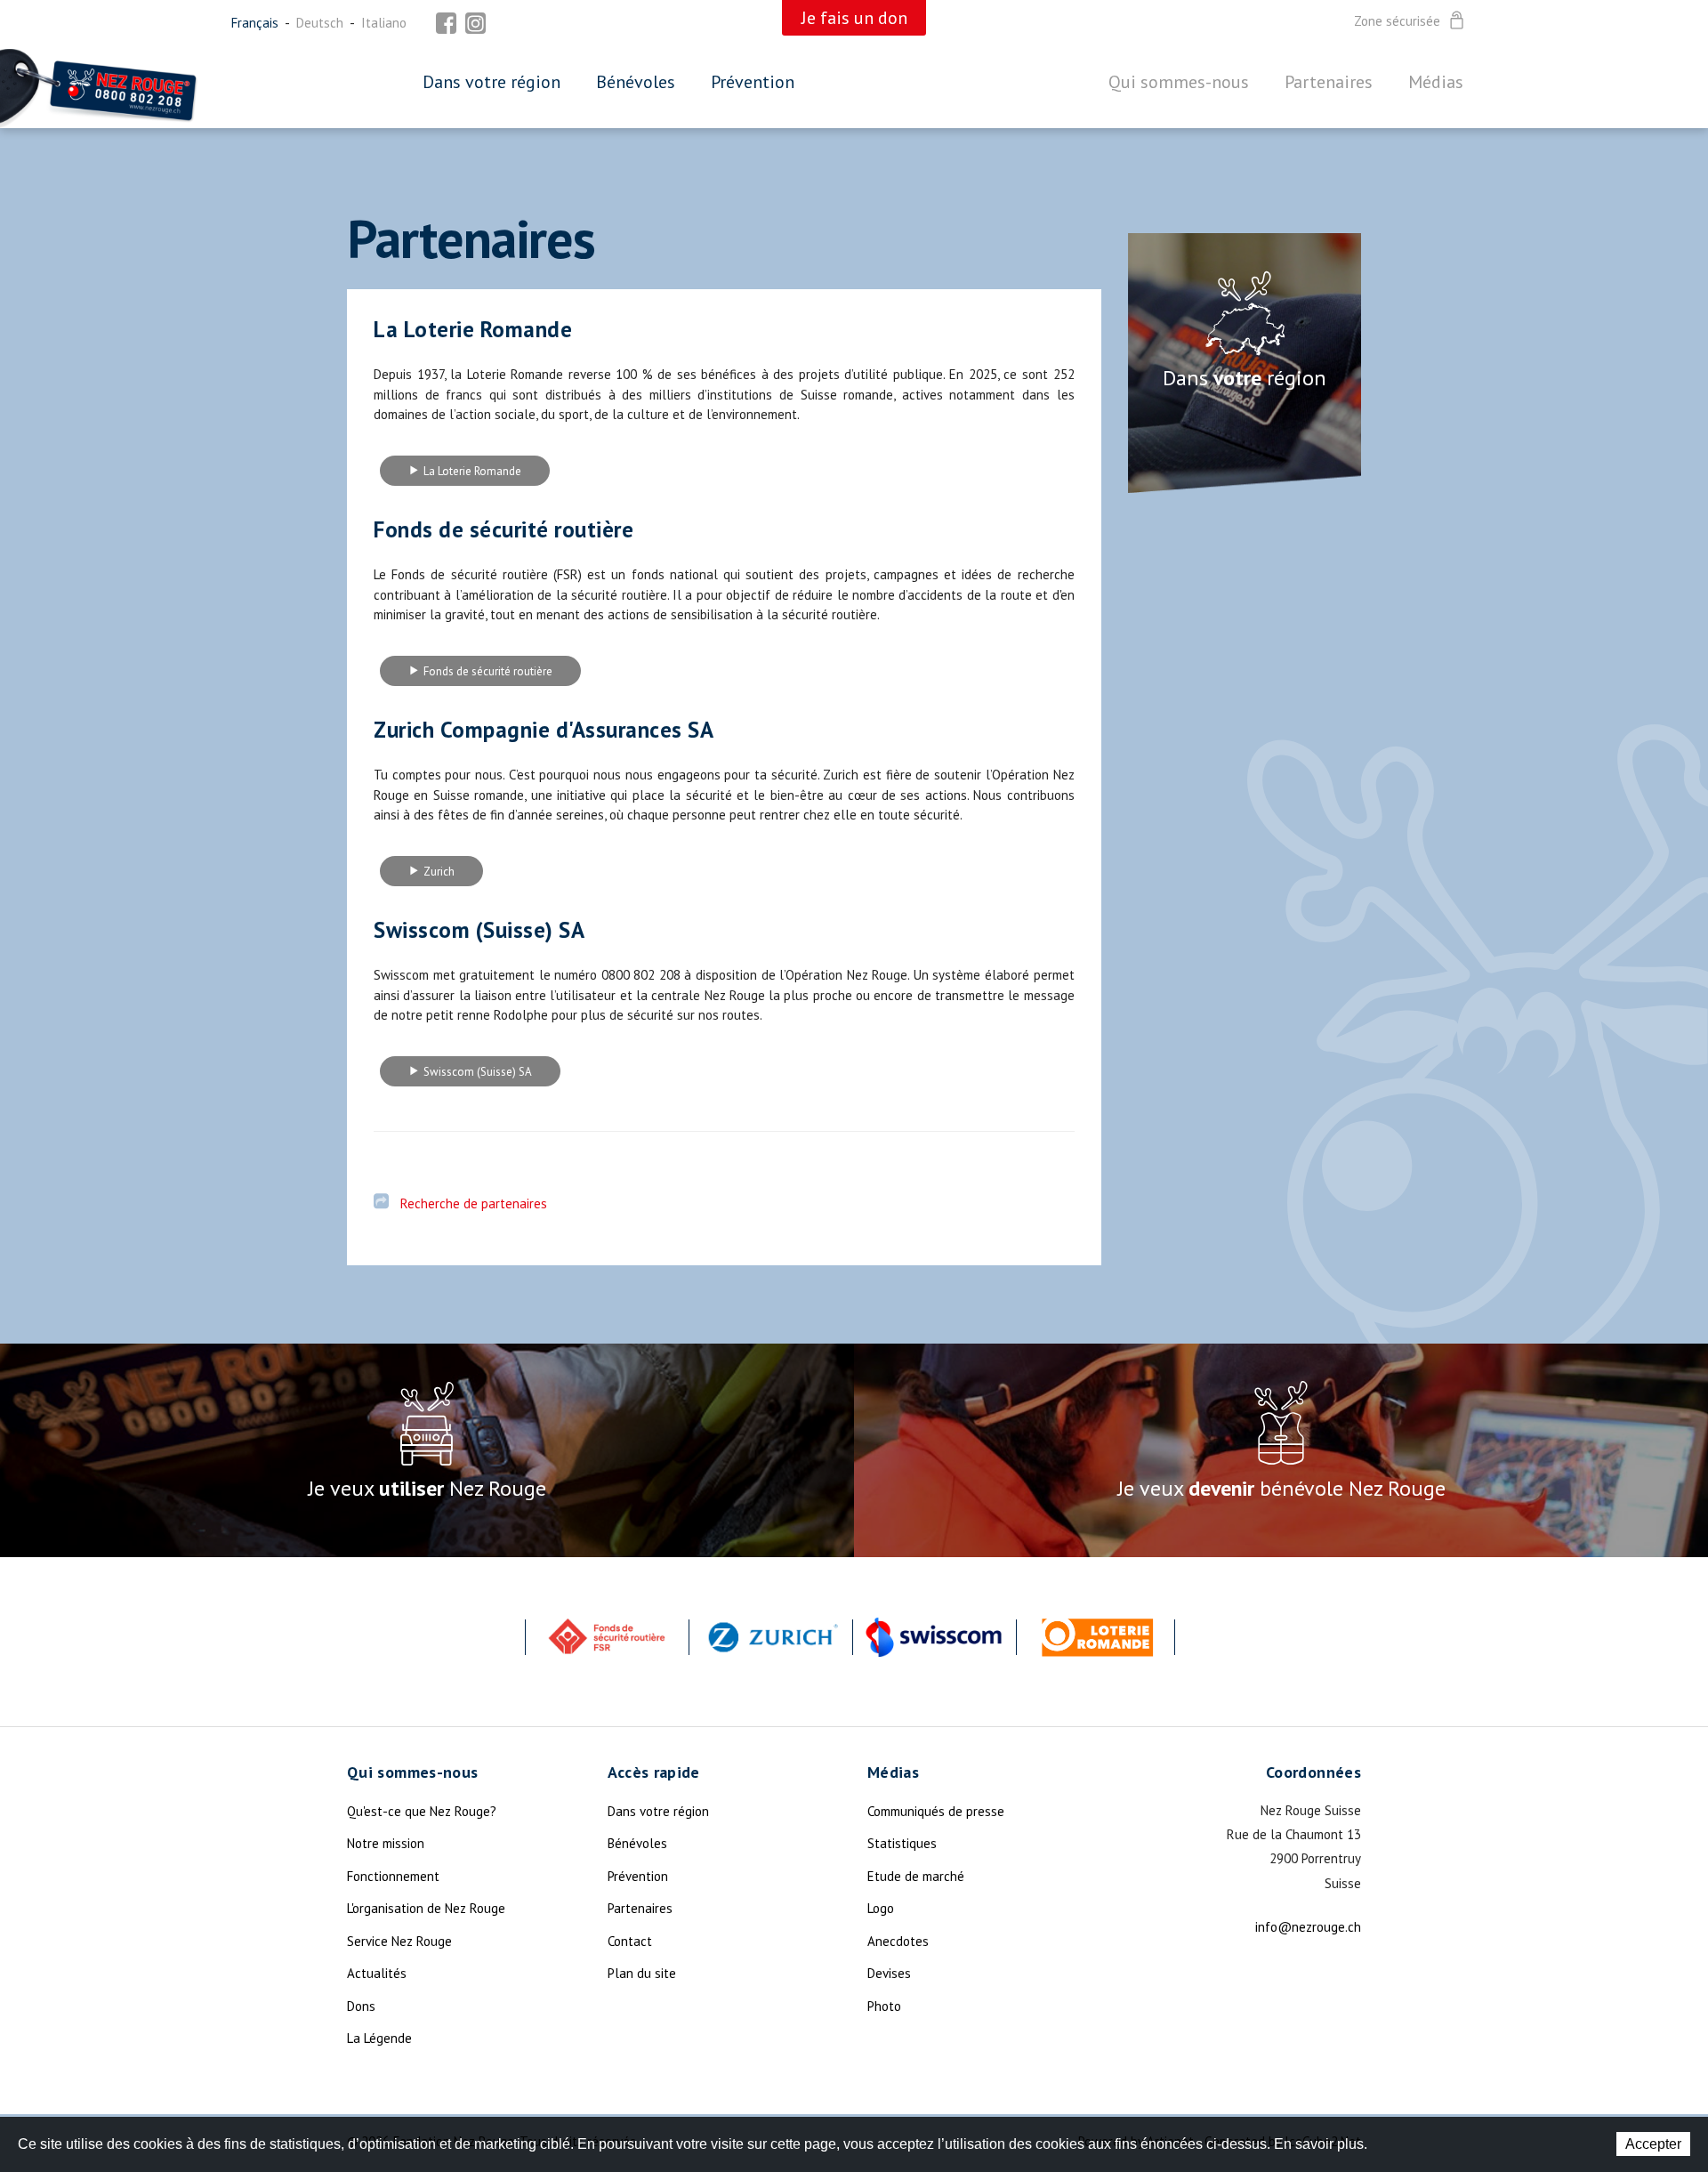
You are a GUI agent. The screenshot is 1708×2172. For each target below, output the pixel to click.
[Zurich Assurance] (770, 1637)
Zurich (439, 872)
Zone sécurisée (1397, 21)
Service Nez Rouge (399, 1941)
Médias (1436, 82)
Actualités (377, 1973)
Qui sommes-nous (1179, 82)
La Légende (379, 2038)
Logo (881, 1908)
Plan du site (642, 1973)
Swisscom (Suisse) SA (478, 1072)
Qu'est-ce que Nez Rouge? (422, 1811)
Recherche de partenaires (474, 1203)
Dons (361, 2006)
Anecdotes (898, 1941)
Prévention (753, 82)
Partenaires (1329, 82)
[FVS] (607, 1637)
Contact (630, 1941)
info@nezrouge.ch (1308, 1927)
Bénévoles (636, 82)
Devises (889, 1973)
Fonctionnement (393, 1876)
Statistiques (902, 1843)
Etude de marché (916, 1876)
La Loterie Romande (472, 471)
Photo (884, 2006)
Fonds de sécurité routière (488, 671)
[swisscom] (934, 1637)
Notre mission (386, 1843)
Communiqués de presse (936, 1811)
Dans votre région (491, 82)
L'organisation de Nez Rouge (426, 1908)
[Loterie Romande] (1098, 1637)
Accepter (1653, 2144)
